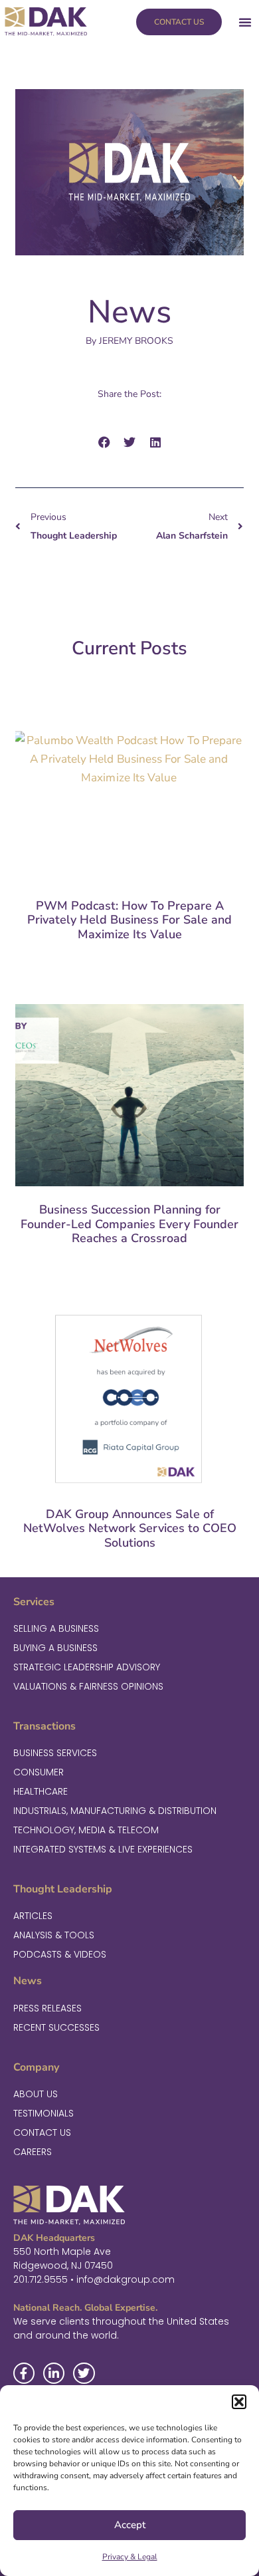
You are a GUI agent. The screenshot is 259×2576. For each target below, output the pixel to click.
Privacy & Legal (130, 2557)
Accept (130, 2525)
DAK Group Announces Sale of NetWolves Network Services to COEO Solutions (130, 1528)
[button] (239, 2402)
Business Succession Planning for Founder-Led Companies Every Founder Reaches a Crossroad (129, 1224)
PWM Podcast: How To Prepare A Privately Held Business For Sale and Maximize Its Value (129, 920)
